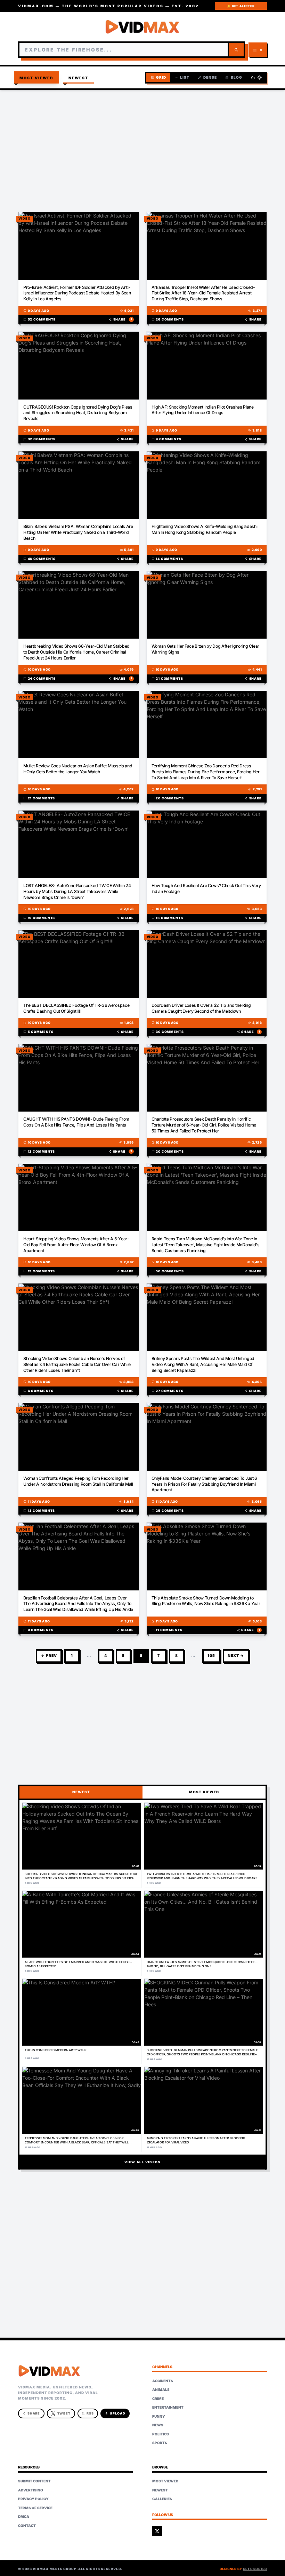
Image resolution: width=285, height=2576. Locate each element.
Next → (236, 1656)
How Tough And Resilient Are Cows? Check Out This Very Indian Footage (206, 888)
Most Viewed (37, 78)
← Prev (49, 1656)
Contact (27, 2526)
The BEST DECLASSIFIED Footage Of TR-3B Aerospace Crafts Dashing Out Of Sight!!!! (76, 1008)
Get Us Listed (255, 2569)
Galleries (162, 2499)
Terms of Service (35, 2508)
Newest (79, 78)
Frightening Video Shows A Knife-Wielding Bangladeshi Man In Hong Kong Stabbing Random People (205, 529)
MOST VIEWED (204, 1792)
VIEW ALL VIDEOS (142, 2162)
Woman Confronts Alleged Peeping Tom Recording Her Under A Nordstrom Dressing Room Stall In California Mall (78, 1481)
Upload (115, 2413)
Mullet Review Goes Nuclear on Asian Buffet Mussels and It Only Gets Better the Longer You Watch (78, 769)
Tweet (64, 2413)
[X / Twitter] (157, 2531)
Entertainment (168, 2407)
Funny (159, 2416)
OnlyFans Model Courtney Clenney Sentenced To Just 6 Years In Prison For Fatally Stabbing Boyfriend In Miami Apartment (204, 1484)
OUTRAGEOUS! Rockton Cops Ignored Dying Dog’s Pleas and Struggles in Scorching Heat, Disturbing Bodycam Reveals (78, 413)
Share (120, 319)
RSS (88, 2413)
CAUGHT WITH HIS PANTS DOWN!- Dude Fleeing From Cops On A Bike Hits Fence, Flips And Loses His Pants (76, 1122)
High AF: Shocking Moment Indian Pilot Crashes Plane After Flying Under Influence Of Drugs (203, 410)
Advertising (31, 2490)
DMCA (24, 2516)
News (158, 2425)
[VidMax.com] (142, 27)
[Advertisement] (142, 146)
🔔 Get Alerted (241, 6)
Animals (161, 2389)
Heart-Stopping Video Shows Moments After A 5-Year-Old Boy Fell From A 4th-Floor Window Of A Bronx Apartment (76, 1245)
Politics (161, 2434)
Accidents (163, 2381)
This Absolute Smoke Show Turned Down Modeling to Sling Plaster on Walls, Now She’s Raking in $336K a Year (206, 1601)
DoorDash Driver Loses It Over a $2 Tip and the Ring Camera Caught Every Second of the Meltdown (201, 1008)
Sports (160, 2443)
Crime (158, 2399)
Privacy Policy (33, 2499)
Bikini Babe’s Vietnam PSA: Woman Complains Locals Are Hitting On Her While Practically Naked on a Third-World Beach (78, 532)
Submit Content (34, 2481)
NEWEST (81, 1792)
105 (211, 1656)
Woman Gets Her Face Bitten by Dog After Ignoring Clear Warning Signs (205, 649)
